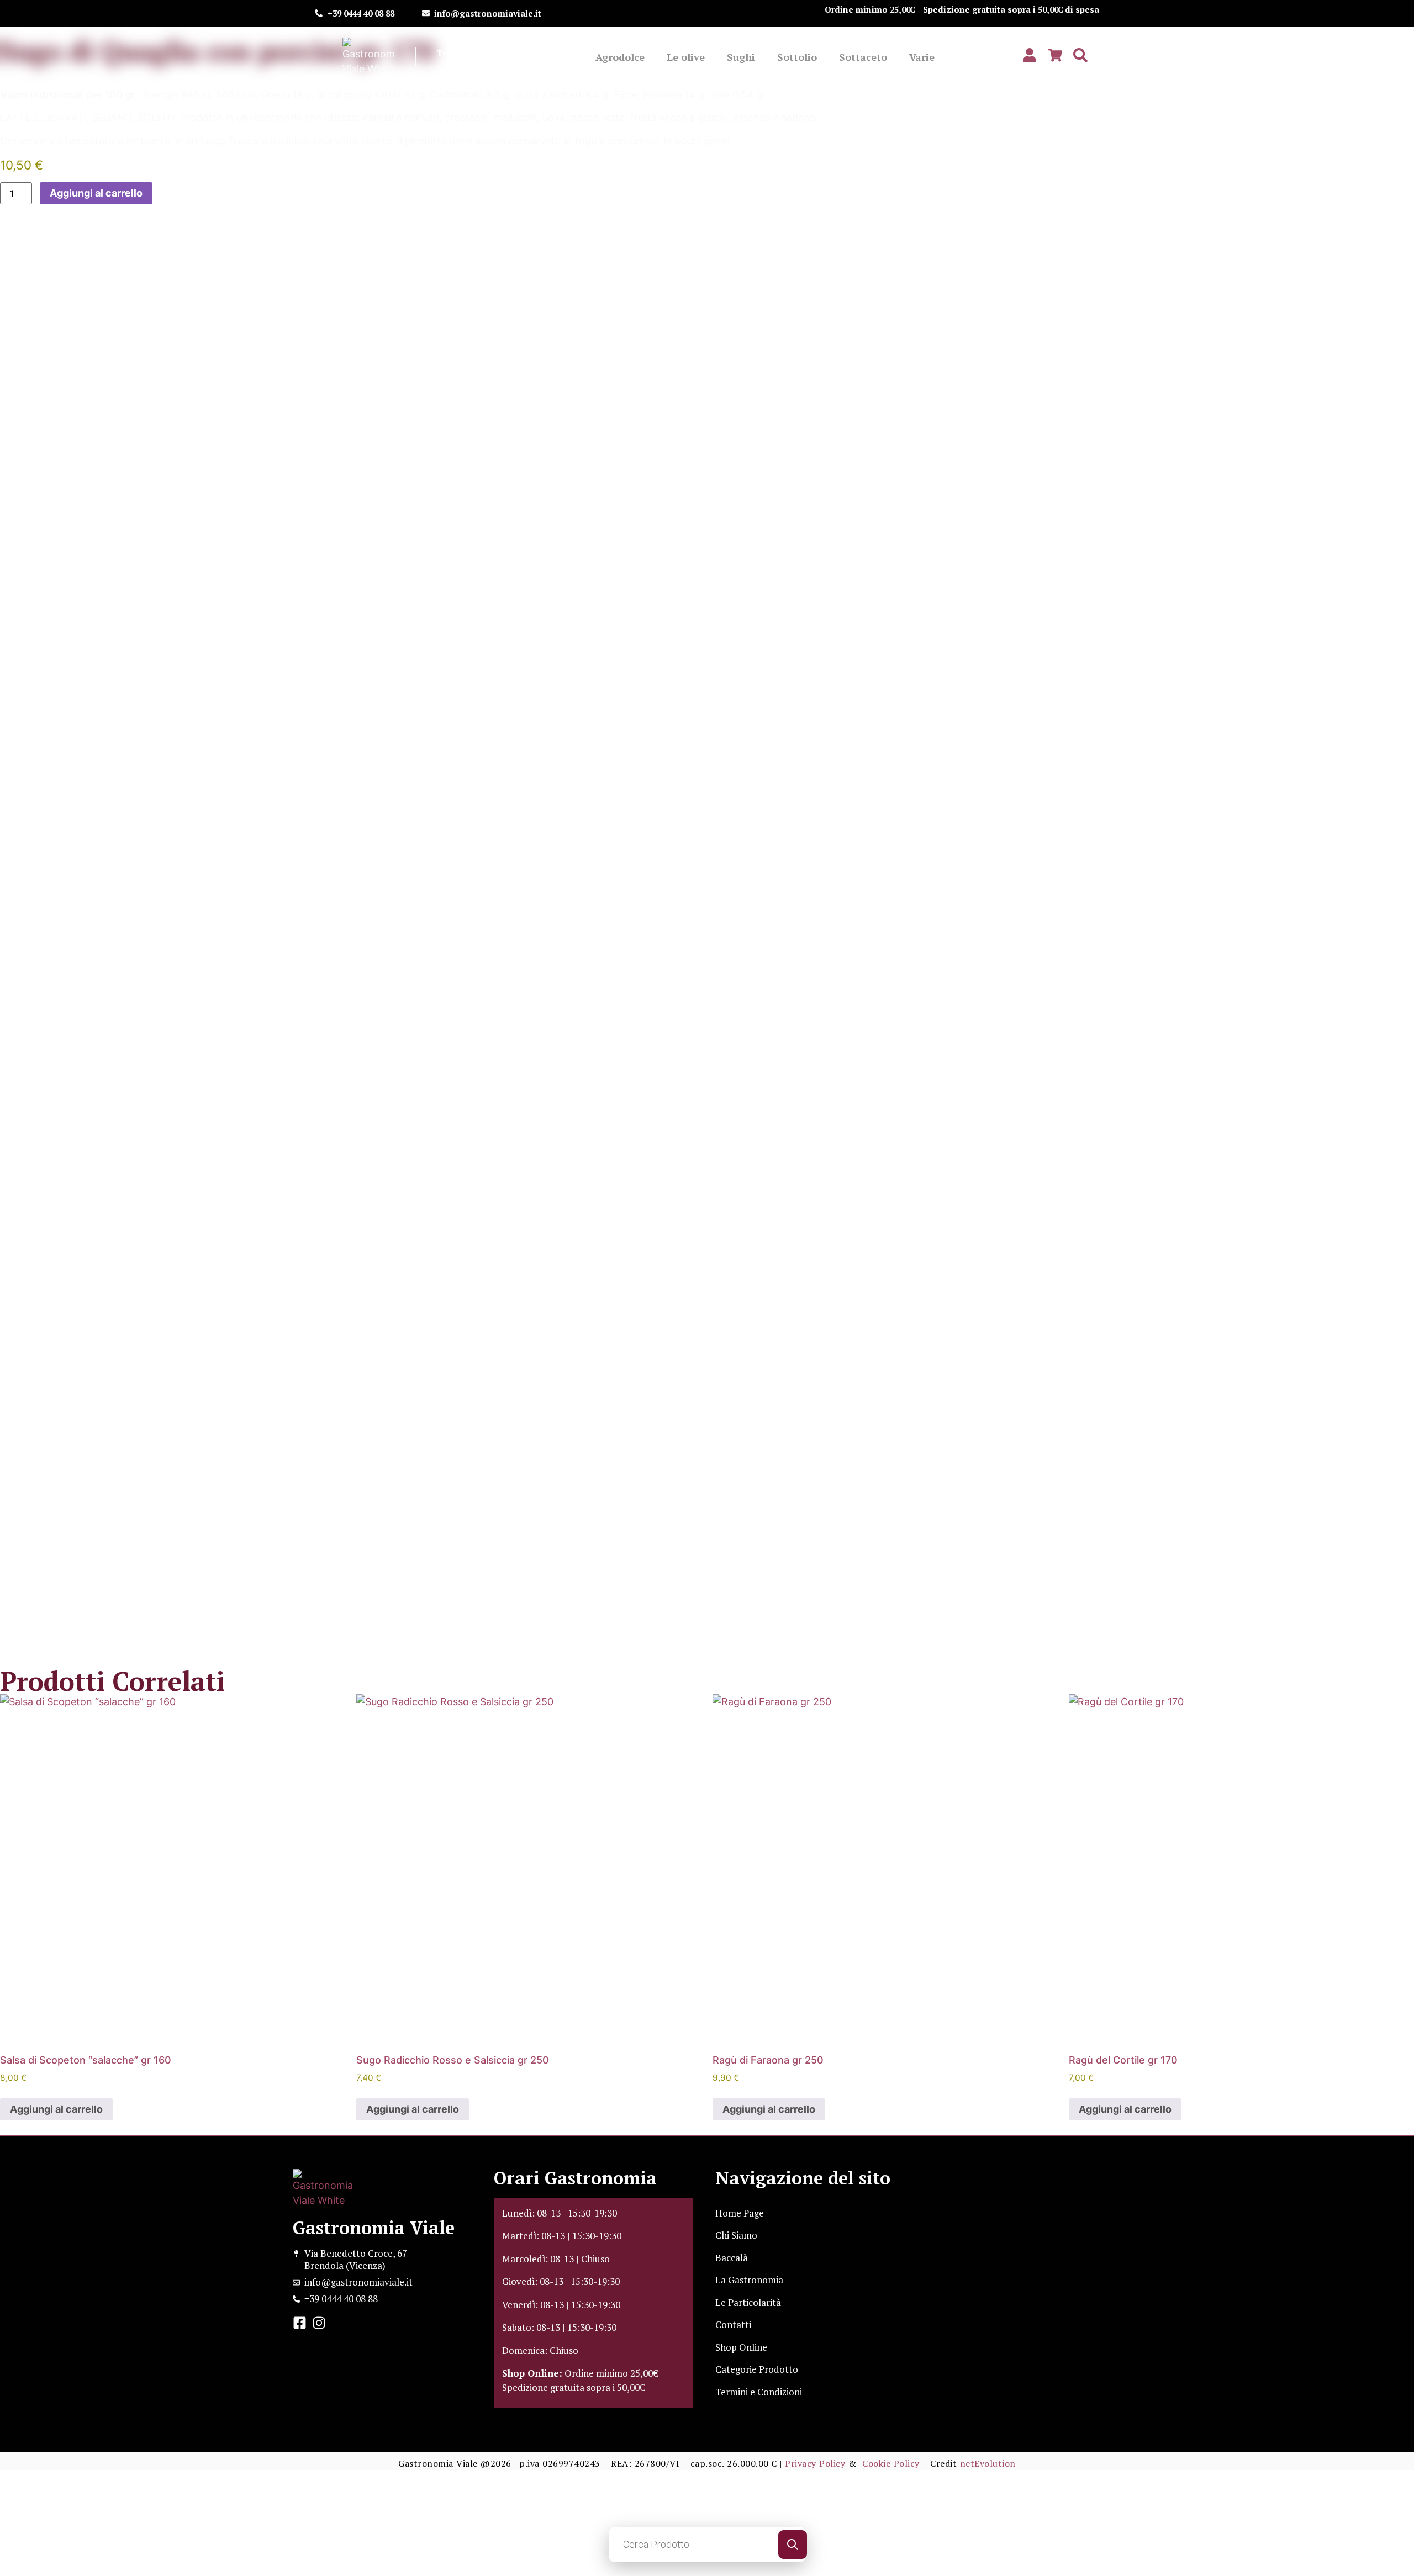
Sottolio (797, 57)
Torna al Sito (464, 53)
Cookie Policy (891, 2463)
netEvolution (988, 2463)
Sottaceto (863, 57)
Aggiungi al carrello (96, 193)
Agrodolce (620, 57)
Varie (922, 57)
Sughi (741, 57)
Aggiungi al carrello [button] (56, 2109)
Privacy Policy (815, 2463)
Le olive (686, 57)
